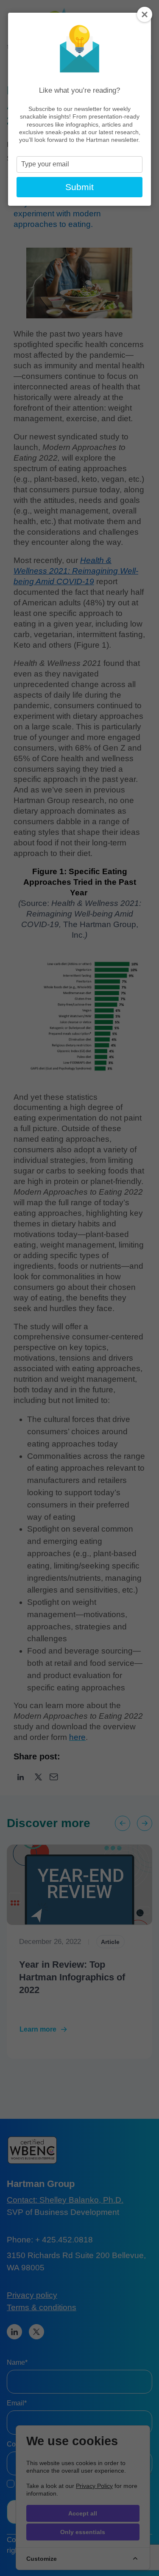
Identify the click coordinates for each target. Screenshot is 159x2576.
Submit (79, 187)
